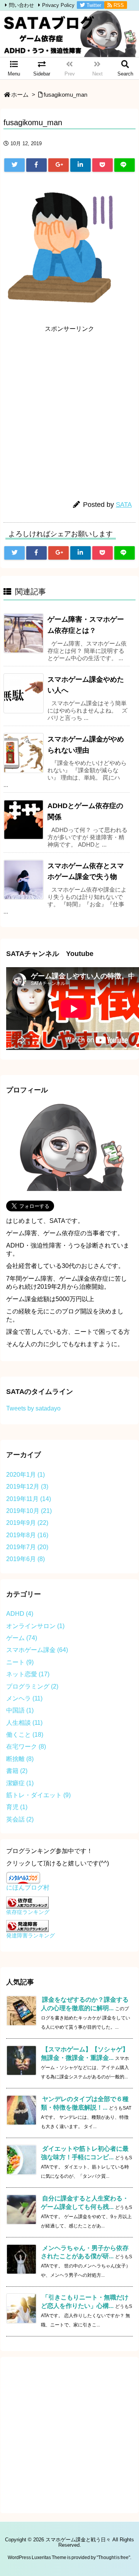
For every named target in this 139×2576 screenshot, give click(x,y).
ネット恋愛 (28, 1674)
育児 (17, 1807)
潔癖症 (20, 1783)
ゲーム (22, 1638)
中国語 (20, 1710)
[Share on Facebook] (36, 165)
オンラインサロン (35, 1626)
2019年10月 (29, 1511)
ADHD (20, 1614)
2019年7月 (27, 1547)
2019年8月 (27, 1535)
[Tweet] (14, 165)
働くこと (25, 1735)
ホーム (20, 95)
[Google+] (58, 165)
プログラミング (32, 1686)
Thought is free (113, 2558)
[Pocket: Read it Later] (103, 165)
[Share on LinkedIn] (81, 165)
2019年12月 (27, 1487)
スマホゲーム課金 (37, 1650)
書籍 (17, 1771)
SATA (124, 505)
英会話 (20, 1819)
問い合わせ (21, 5)
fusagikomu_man (65, 95)
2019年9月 (27, 1523)
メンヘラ (24, 1698)
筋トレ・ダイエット (38, 1795)
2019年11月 (29, 1499)
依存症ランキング (28, 1912)
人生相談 (24, 1723)
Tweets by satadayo (33, 1408)
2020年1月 (25, 1475)
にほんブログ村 (28, 1888)
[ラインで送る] (125, 165)
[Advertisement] (69, 406)
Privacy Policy (58, 5)
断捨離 (20, 1759)
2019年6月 (25, 1559)
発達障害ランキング (31, 1935)
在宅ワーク (26, 1747)
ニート (20, 1662)
